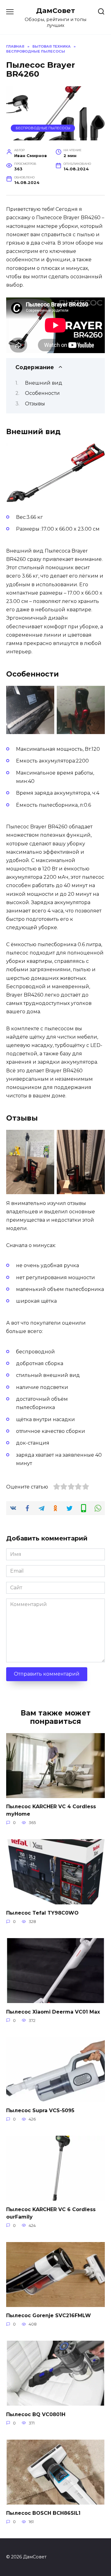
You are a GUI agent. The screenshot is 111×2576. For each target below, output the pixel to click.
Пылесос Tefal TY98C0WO (42, 1913)
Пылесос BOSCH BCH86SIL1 (43, 2513)
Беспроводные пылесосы (43, 128)
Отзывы (35, 404)
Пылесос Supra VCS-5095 (40, 2110)
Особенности (42, 393)
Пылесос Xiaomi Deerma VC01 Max (53, 2012)
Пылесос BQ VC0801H (36, 2414)
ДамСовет (55, 11)
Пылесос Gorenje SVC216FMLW (49, 2315)
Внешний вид (44, 383)
